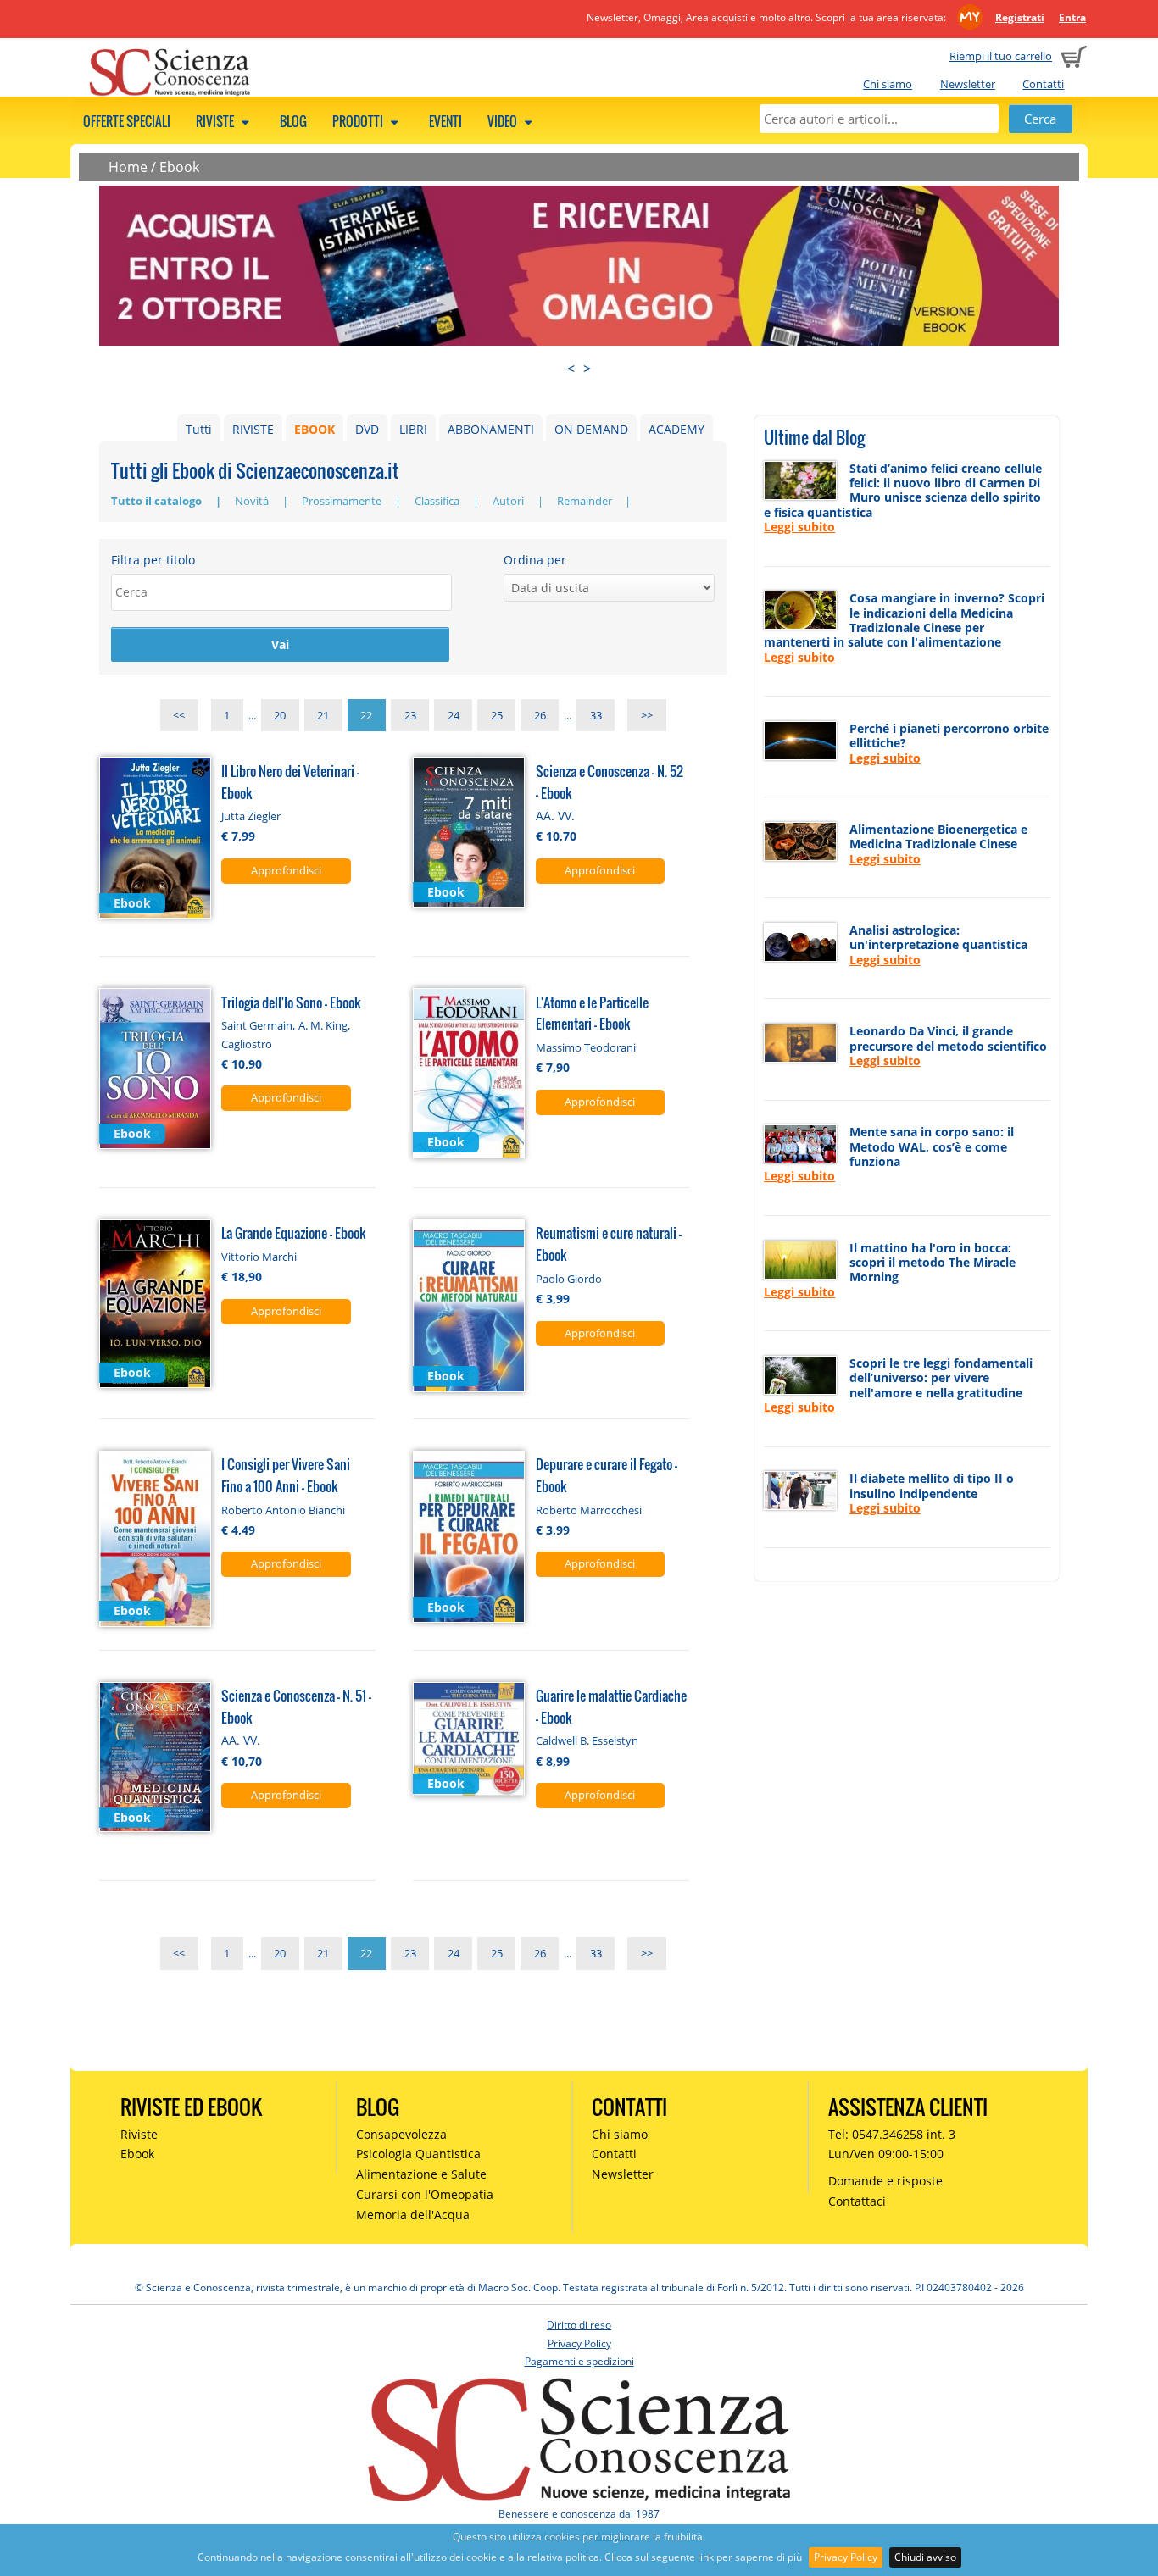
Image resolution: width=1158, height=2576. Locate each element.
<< (179, 715)
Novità (253, 501)
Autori (509, 501)
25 (497, 715)
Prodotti (359, 121)
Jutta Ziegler (251, 816)
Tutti (199, 429)
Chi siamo (888, 84)
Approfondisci (286, 870)
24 (454, 715)
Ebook (179, 167)
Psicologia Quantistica (418, 2154)
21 (323, 715)
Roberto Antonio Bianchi (283, 1510)
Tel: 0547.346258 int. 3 (892, 2134)
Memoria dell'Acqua (413, 2215)
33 (596, 715)
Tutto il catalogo (158, 501)
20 (280, 715)
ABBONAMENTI (491, 429)
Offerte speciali (127, 121)
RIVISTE (253, 429)
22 (366, 715)
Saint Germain (257, 1025)
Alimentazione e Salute (421, 2174)
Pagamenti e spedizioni (579, 2361)
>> (647, 715)
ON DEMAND (591, 429)
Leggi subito (799, 527)
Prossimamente (343, 501)
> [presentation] (587, 369)
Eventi (445, 121)
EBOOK (315, 429)
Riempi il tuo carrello (1001, 56)
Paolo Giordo (569, 1279)
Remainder (586, 501)
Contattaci (857, 2201)
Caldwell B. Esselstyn (587, 1740)
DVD (367, 429)
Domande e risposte (885, 2181)
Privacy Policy (846, 2557)
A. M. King (323, 1025)
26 (540, 715)
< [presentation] (571, 369)
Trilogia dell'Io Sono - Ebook (291, 1002)
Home (128, 167)
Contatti (1043, 84)
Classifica (438, 501)
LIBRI (413, 429)
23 (410, 715)
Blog (293, 121)
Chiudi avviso (925, 2557)
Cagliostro (247, 1044)
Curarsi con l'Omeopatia (425, 2194)
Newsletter (968, 84)
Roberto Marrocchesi (589, 1510)
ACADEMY (676, 429)
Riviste (216, 121)
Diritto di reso (579, 2325)
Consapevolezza (401, 2134)
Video (504, 121)
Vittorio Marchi (259, 1257)
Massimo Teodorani (586, 1047)
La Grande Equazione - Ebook (294, 1232)
